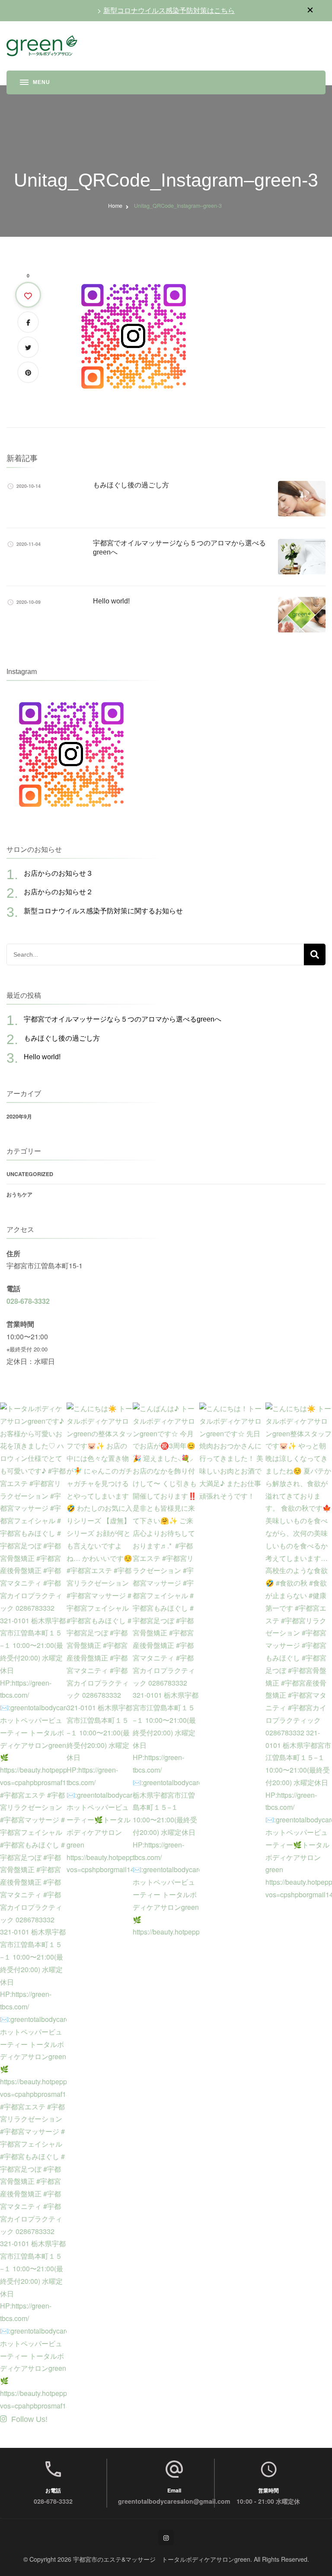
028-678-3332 (28, 1301)
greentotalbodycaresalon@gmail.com (174, 2501)
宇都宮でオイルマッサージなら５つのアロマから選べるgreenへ (123, 1019)
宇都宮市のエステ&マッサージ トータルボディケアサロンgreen (162, 2559)
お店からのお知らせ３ (58, 873)
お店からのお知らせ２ (58, 892)
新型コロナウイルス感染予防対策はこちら (169, 10)
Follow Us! (29, 2419)
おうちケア (19, 1194)
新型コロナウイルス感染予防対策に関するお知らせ (103, 911)
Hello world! (111, 601)
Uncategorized (30, 1174)
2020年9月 (19, 1116)
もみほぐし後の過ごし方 (131, 485)
